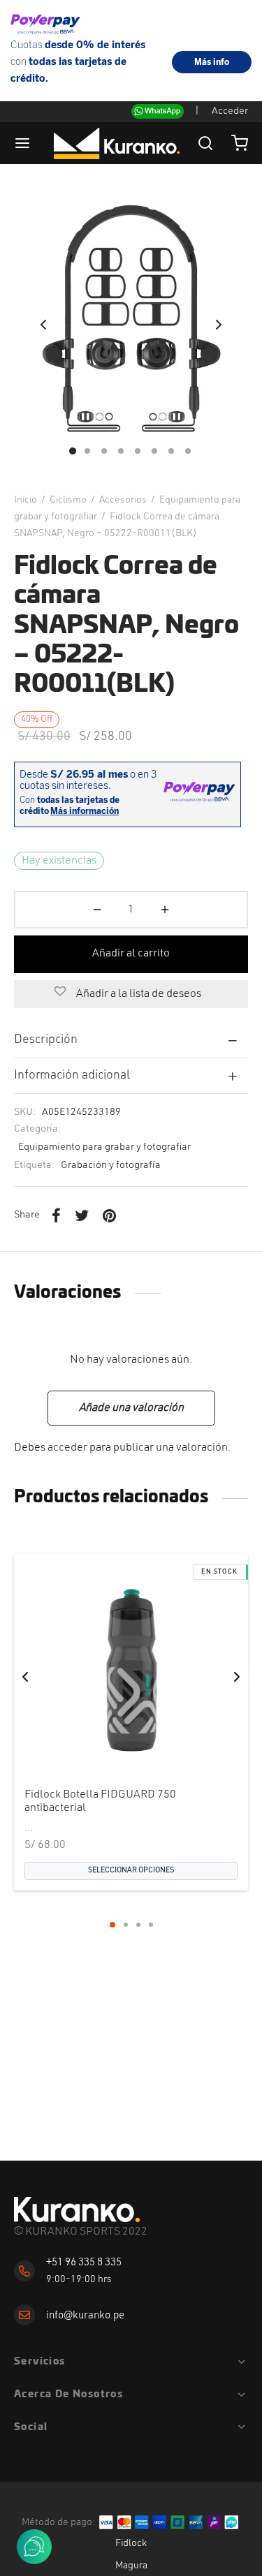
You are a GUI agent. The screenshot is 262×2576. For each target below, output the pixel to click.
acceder (67, 1448)
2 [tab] (126, 1925)
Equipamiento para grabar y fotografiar (104, 1147)
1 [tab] (112, 1925)
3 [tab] (138, 1925)
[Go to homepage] (77, 2210)
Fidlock (131, 2543)
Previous (43, 325)
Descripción (46, 1040)
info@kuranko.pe (85, 2316)
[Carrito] (240, 143)
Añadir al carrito (131, 954)
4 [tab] (151, 1925)
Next (219, 325)
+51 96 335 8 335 (84, 2263)
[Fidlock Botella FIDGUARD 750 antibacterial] (131, 1671)
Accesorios (123, 500)
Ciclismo (68, 500)
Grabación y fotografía (111, 1165)
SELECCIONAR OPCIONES (131, 1871)
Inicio (26, 500)
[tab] (131, 1039)
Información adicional (72, 1075)
